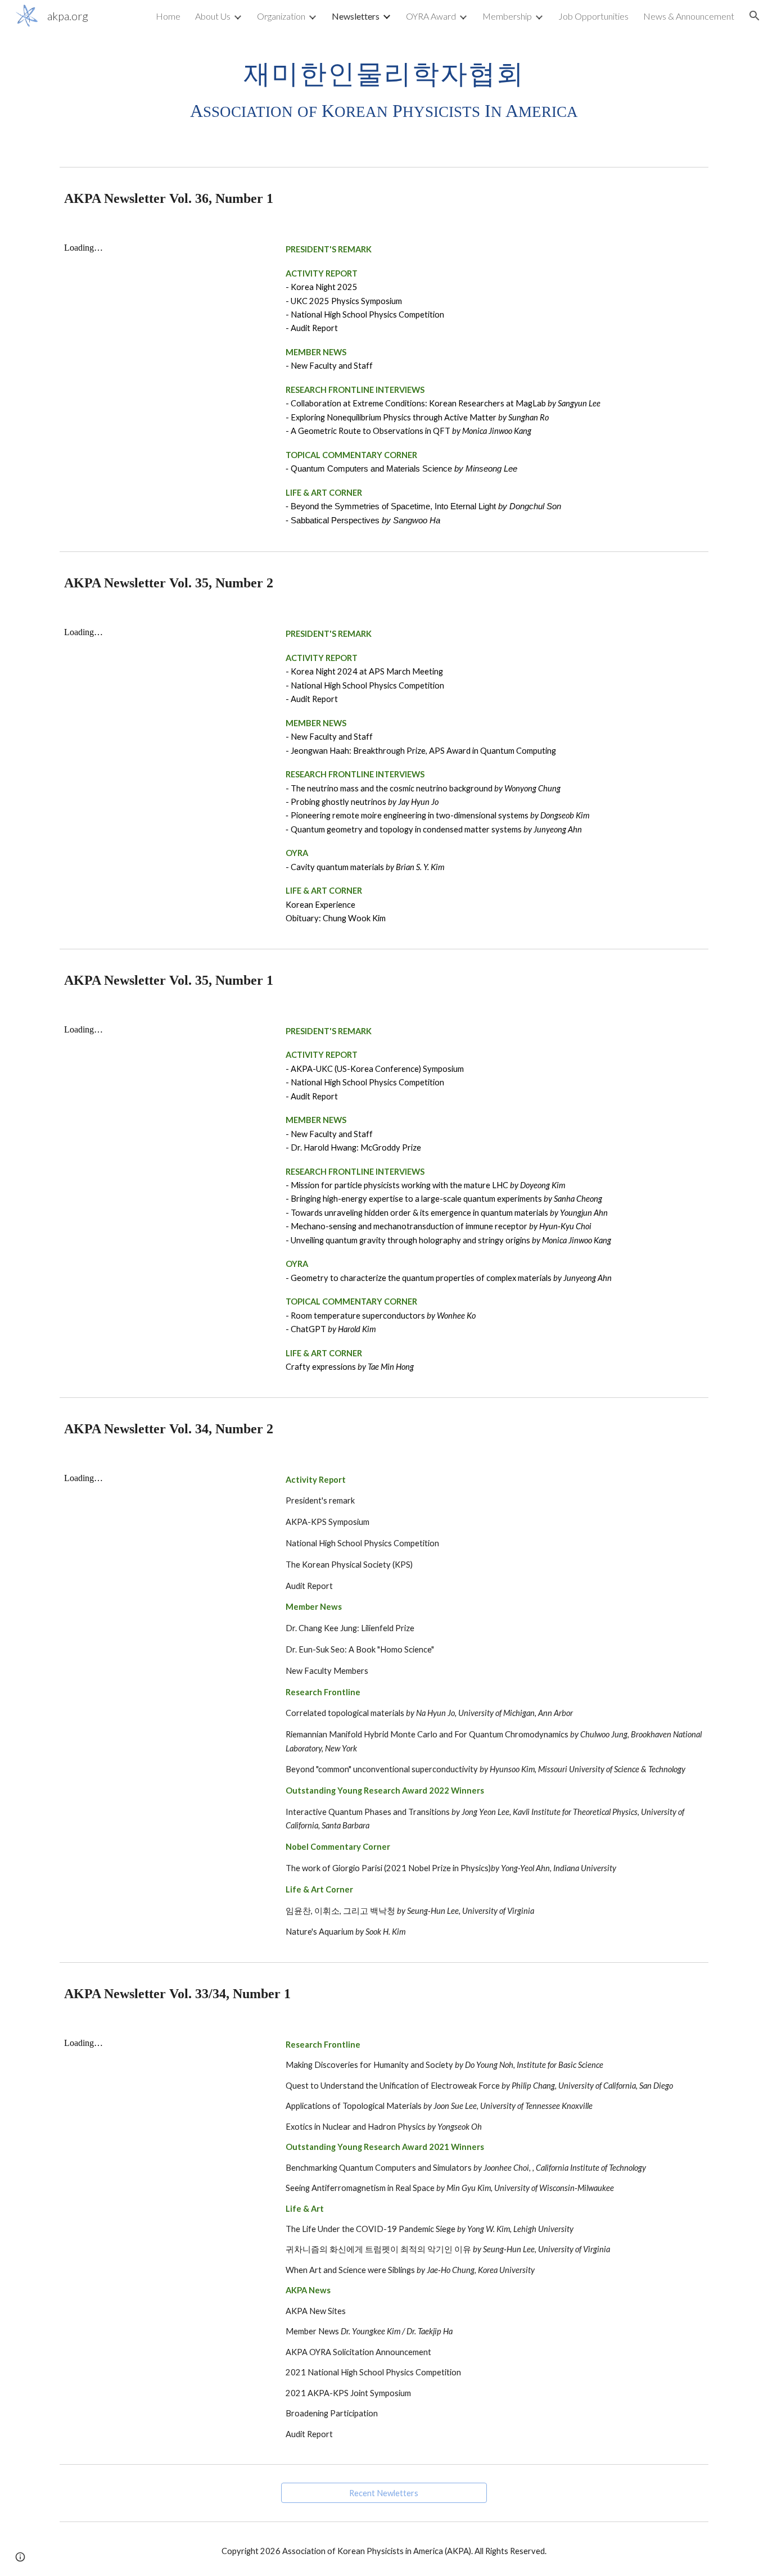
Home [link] (168, 16)
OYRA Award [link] (431, 16)
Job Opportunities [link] (593, 16)
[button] (755, 16)
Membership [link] (507, 16)
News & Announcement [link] (689, 16)
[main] (384, 89)
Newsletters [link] (356, 16)
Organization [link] (281, 16)
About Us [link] (213, 16)
